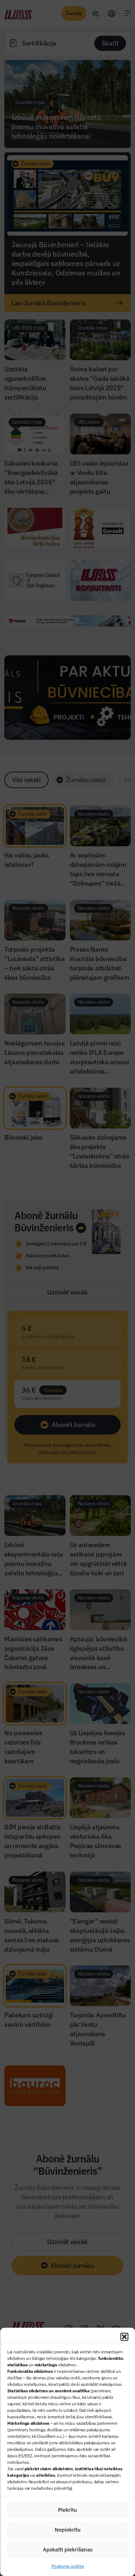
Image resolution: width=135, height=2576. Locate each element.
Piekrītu (67, 2510)
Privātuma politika (68, 2566)
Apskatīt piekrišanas (68, 2549)
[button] (124, 2337)
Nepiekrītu (68, 2530)
